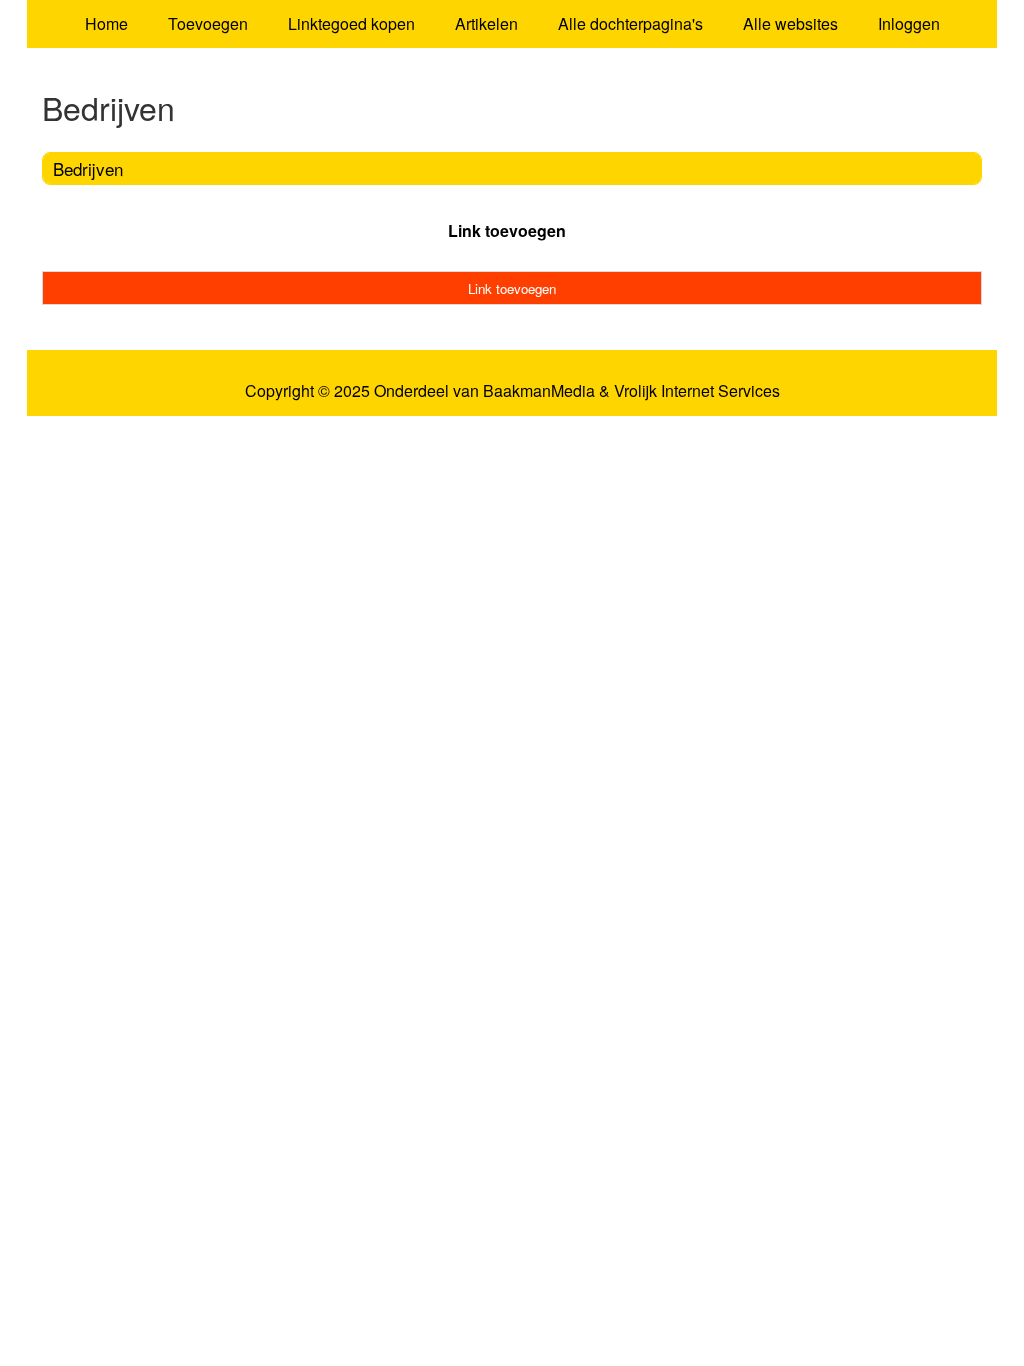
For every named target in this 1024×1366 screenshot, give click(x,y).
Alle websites (790, 23)
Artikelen (486, 23)
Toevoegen (208, 23)
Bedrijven (88, 168)
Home (106, 23)
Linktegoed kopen (351, 23)
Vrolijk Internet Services (697, 391)
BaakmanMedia (539, 391)
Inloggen (909, 23)
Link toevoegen (507, 230)
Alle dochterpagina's (630, 23)
